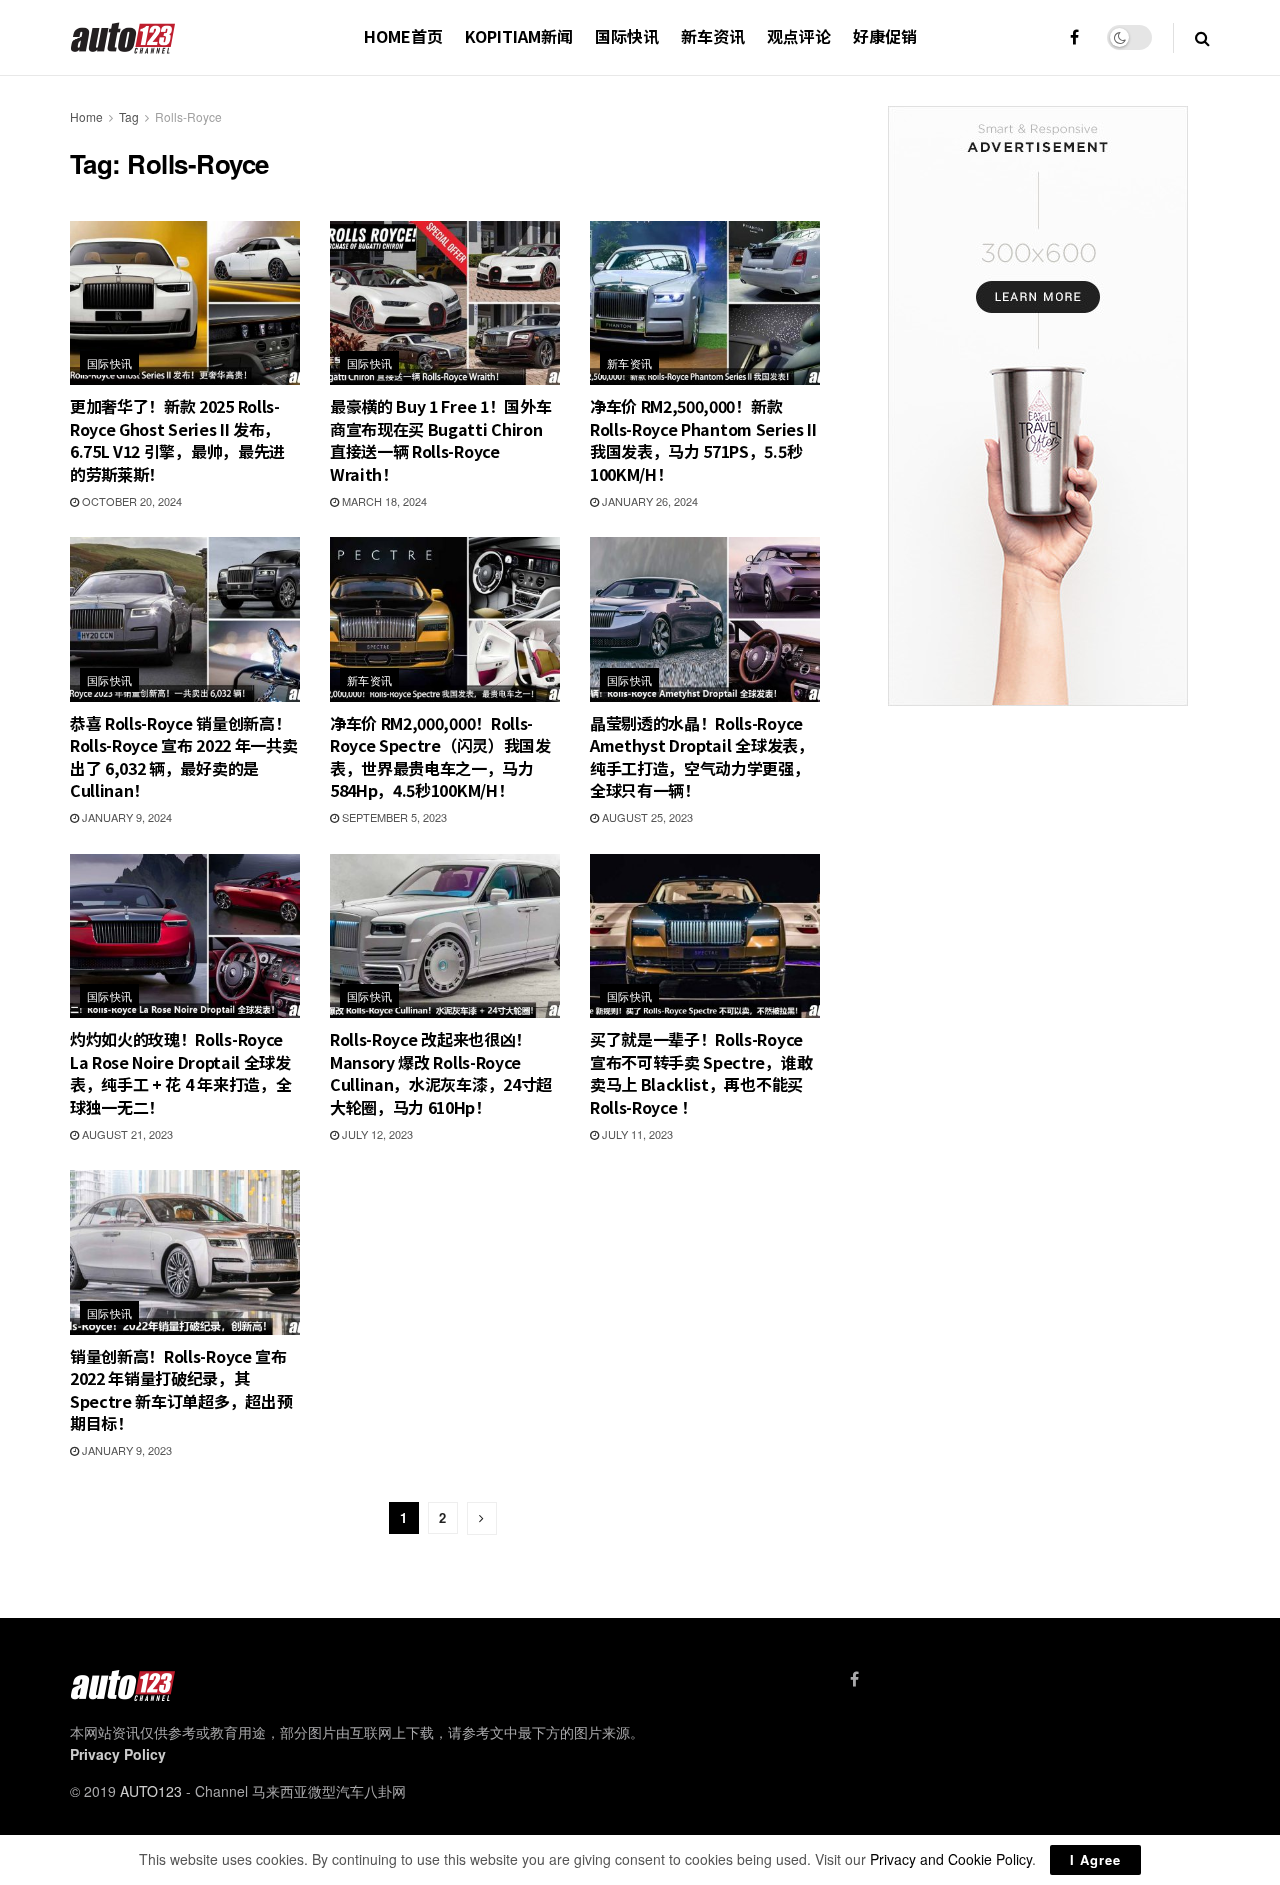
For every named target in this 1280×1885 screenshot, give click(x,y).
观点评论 (799, 36)
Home (86, 116)
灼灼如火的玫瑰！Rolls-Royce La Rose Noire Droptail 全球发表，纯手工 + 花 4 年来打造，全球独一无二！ (180, 1072)
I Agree (1095, 1859)
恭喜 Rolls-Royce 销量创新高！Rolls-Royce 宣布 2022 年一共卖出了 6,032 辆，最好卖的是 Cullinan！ (183, 756)
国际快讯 (627, 36)
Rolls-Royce (188, 116)
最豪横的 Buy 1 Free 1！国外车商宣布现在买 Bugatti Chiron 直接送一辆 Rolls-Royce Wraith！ (440, 439)
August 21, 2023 (126, 1134)
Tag (129, 116)
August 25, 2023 (646, 817)
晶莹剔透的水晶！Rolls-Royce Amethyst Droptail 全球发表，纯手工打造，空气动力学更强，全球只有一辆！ (702, 756)
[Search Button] (1202, 37)
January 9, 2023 (125, 1450)
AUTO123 (151, 1791)
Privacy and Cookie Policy (951, 1859)
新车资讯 (713, 36)
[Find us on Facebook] (1074, 37)
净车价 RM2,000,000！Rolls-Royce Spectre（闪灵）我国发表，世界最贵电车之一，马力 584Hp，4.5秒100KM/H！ (440, 756)
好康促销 (885, 36)
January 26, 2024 (648, 501)
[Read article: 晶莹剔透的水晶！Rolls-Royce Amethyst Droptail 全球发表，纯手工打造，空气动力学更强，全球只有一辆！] (705, 619)
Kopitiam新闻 (519, 36)
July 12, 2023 (376, 1134)
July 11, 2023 (636, 1134)
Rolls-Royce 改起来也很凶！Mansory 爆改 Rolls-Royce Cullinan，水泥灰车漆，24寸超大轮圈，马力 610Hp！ (441, 1072)
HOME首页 (403, 36)
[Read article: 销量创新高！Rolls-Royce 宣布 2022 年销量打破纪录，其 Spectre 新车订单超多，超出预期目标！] (185, 1252)
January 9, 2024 (125, 817)
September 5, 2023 (393, 817)
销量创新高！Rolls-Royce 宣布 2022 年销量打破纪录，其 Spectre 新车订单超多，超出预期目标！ (181, 1389)
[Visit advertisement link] (1037, 406)
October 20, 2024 (130, 501)
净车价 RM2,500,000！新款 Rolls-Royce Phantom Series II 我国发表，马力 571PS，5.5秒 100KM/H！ (703, 439)
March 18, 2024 (383, 501)
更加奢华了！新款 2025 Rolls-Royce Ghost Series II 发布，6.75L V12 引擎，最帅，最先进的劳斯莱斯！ (177, 439)
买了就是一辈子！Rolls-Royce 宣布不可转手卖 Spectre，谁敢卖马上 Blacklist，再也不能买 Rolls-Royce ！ (701, 1072)
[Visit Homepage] (123, 37)
